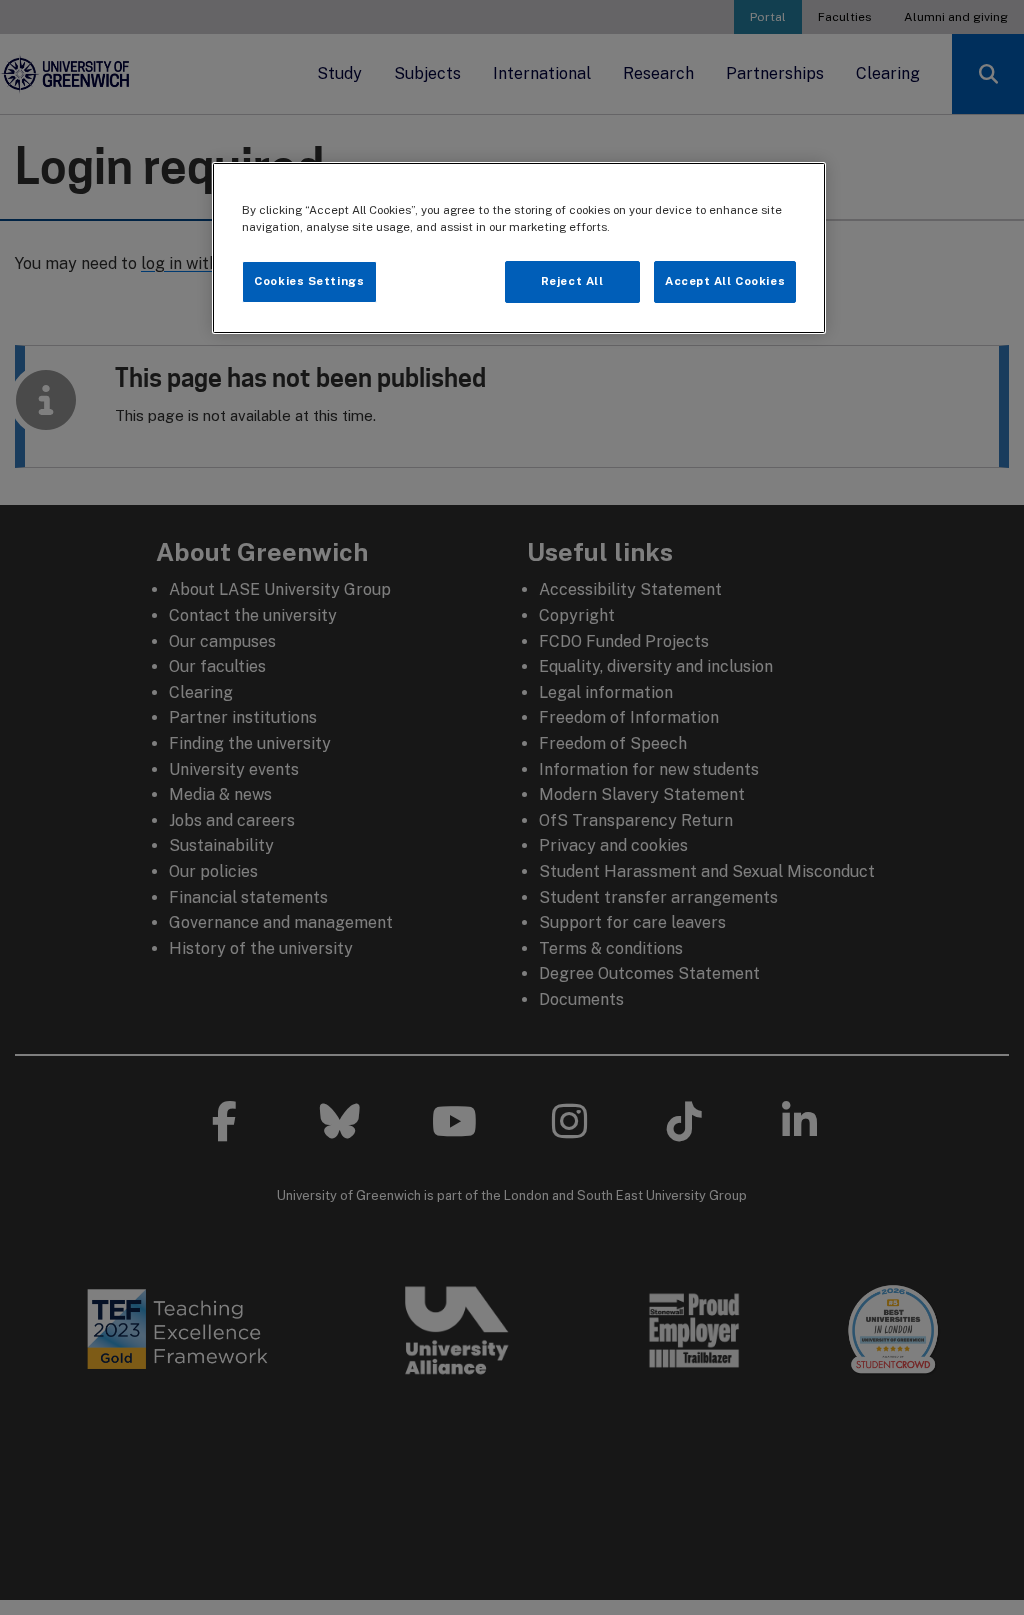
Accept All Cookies (725, 281)
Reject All (572, 281)
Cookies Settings (309, 281)
